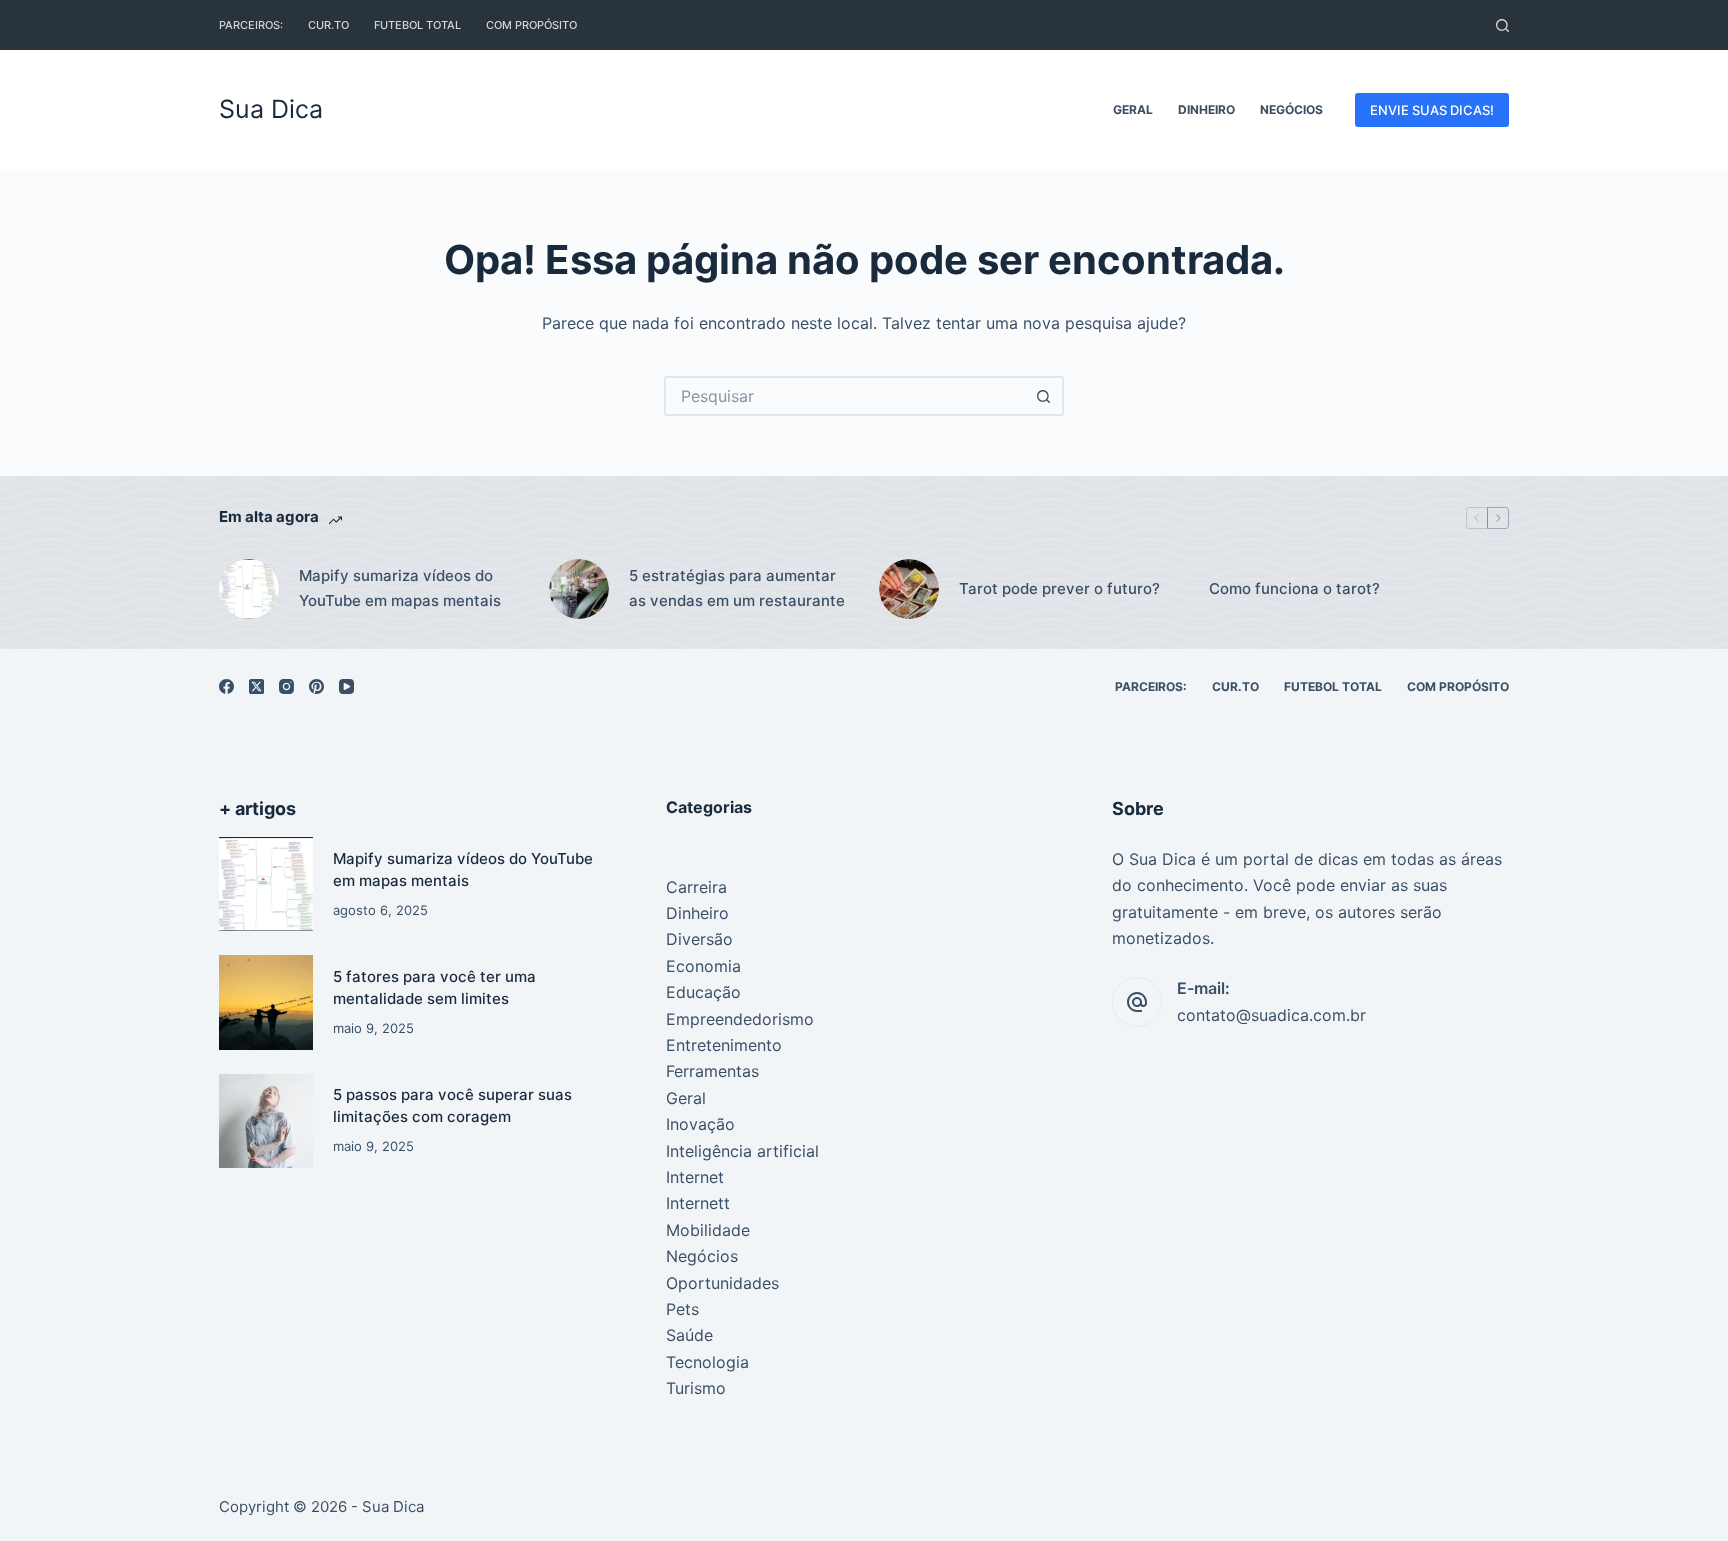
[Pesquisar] (1502, 25)
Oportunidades (722, 1283)
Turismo (696, 1388)
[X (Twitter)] (256, 686)
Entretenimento (724, 1045)
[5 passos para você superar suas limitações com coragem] (266, 1121)
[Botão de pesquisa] (1044, 396)
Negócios (1291, 109)
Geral (1133, 109)
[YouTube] (346, 686)
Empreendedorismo (740, 1019)
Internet (695, 1177)
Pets (682, 1309)
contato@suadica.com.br (1271, 1015)
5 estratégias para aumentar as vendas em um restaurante (737, 588)
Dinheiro (1206, 109)
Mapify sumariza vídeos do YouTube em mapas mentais (400, 588)
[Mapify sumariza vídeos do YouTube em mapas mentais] (266, 884)
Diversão (699, 939)
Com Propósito (531, 25)
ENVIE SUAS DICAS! (1432, 110)
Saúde (689, 1335)
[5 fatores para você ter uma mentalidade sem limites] (266, 1002)
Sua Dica (271, 109)
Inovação (700, 1124)
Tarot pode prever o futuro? (1059, 588)
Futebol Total (417, 25)
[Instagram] (286, 686)
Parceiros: (251, 25)
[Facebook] (226, 686)
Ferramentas (712, 1071)
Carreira (696, 887)
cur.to (328, 25)
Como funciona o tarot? (1294, 588)
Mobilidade (708, 1230)
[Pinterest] (316, 686)
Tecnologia (707, 1362)
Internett (698, 1203)
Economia (703, 966)
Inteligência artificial (742, 1151)
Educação (703, 992)
